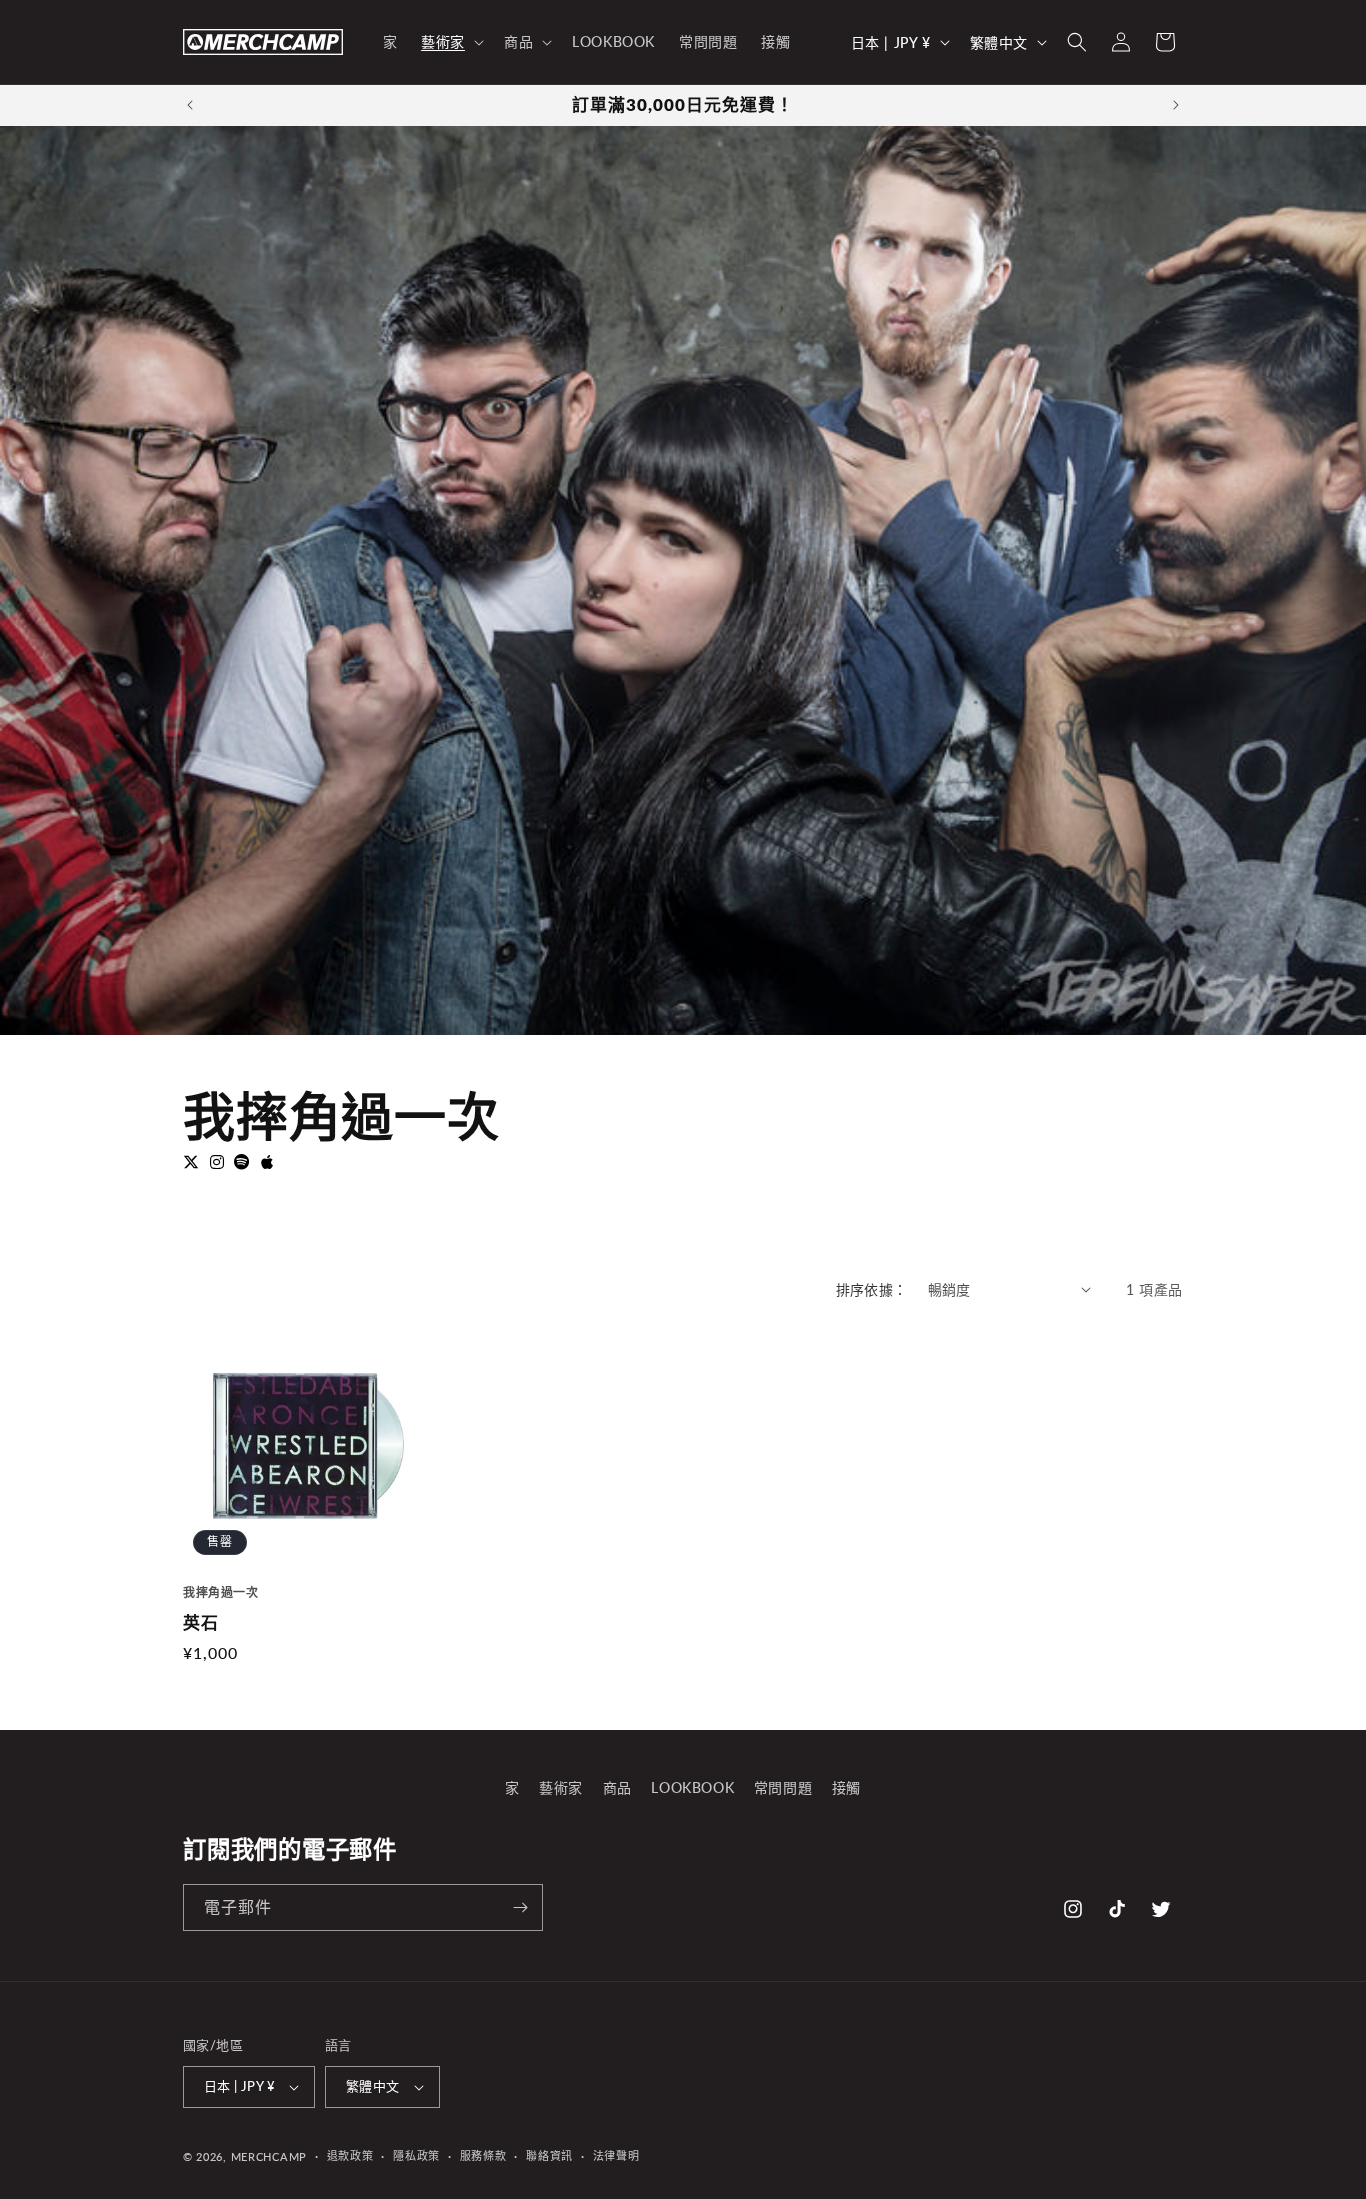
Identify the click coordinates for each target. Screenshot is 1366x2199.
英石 (201, 1623)
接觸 (846, 1787)
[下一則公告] (1176, 105)
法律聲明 (616, 2155)
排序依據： (872, 1289)
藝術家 (561, 1787)
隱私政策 (416, 2155)
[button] (450, 42)
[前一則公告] (190, 105)
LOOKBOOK (692, 1787)
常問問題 (783, 1787)
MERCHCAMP (269, 2156)
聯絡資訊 (549, 2155)
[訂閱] (520, 1907)
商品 (617, 1787)
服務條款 (483, 2155)
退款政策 (350, 2155)
